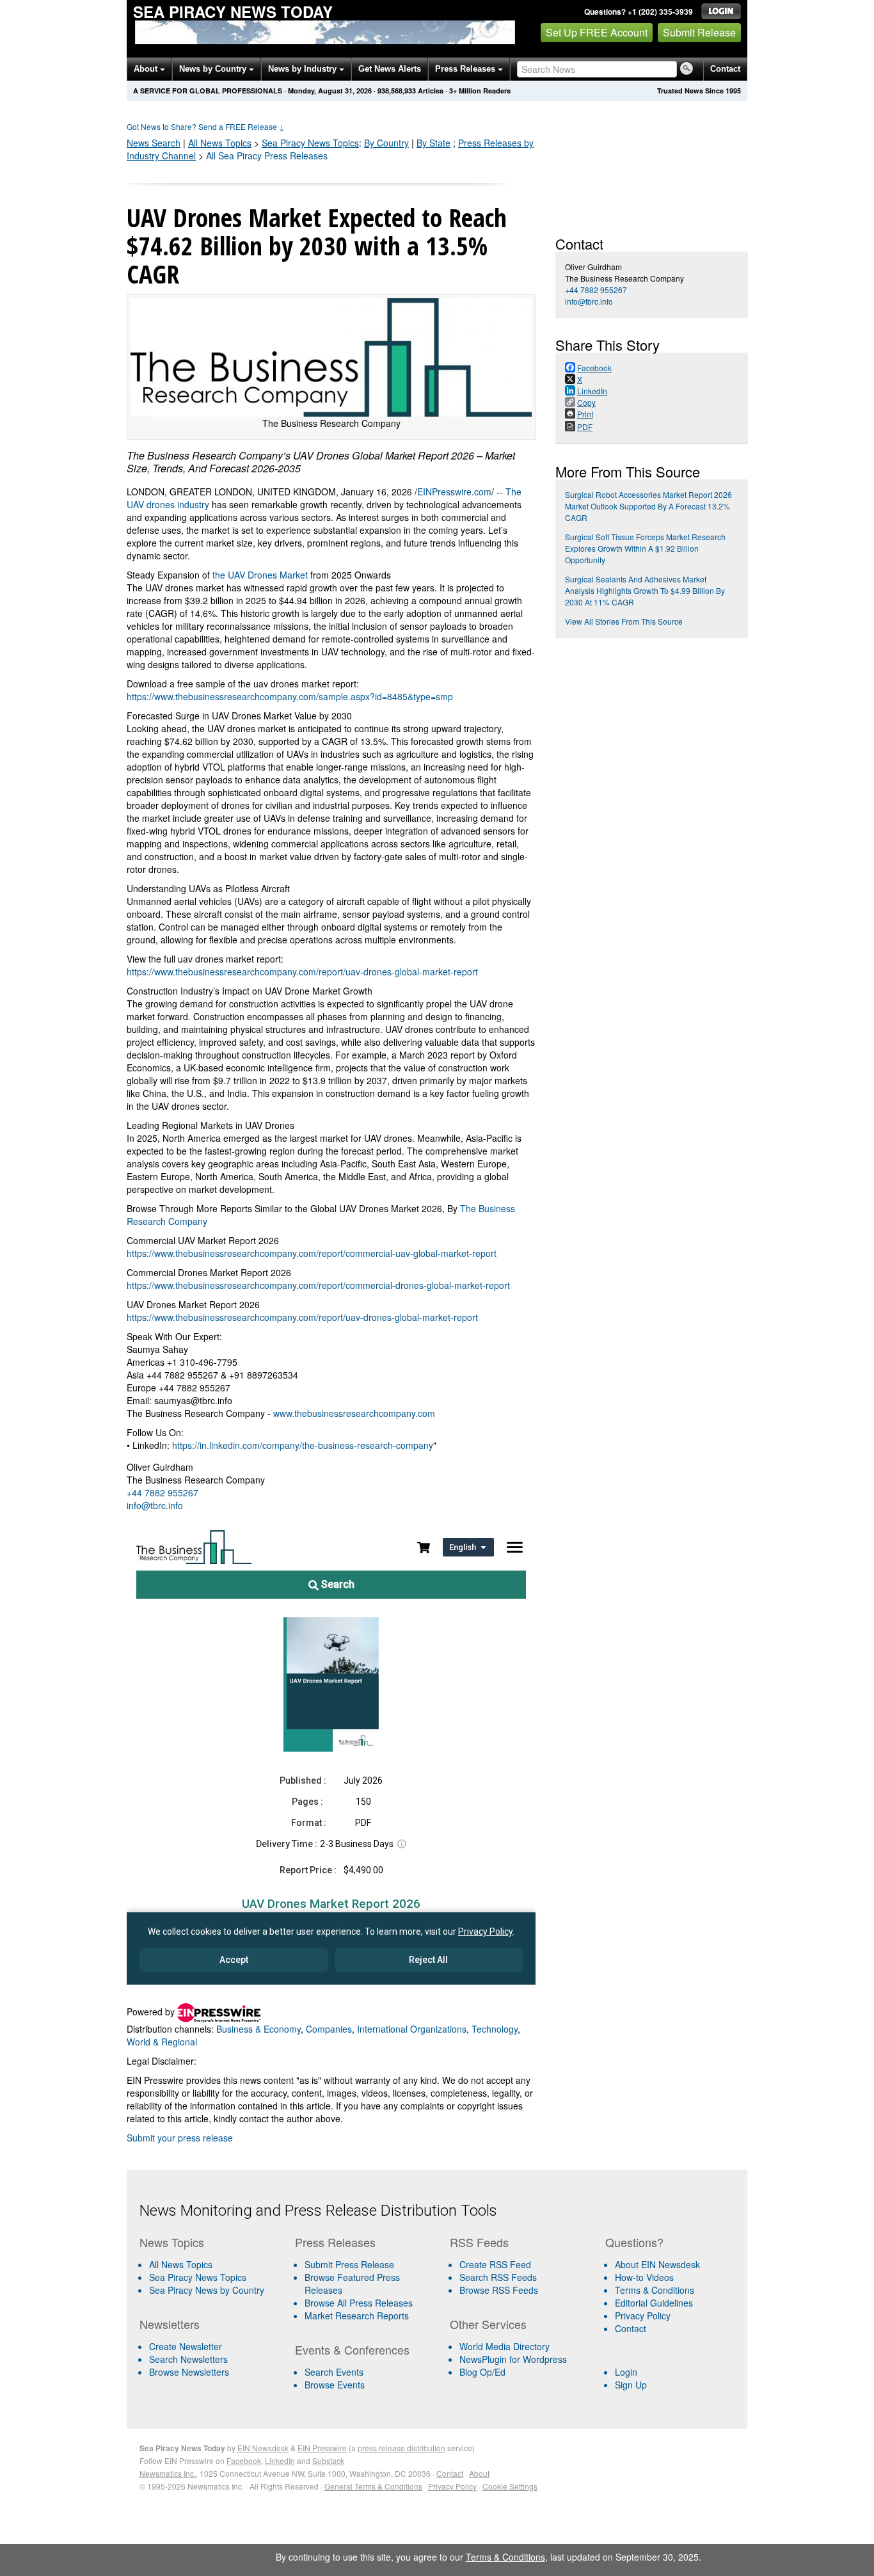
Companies (329, 2029)
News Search (154, 143)
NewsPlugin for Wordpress (513, 2359)
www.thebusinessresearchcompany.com (354, 1413)
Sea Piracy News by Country (207, 2290)
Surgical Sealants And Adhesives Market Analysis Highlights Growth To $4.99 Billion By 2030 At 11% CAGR (645, 590)
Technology (495, 2029)
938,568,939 (397, 91)
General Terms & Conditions (373, 2486)
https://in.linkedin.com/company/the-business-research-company (303, 1445)
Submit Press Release (349, 2264)
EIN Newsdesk (263, 2448)
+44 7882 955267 (163, 1492)
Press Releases (466, 69)
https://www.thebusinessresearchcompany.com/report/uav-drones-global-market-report (302, 972)
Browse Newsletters (189, 2372)
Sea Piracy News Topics (198, 2277)
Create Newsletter (186, 2346)
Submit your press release (180, 2138)
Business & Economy (258, 2029)
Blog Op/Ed (482, 2372)
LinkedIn (280, 2460)
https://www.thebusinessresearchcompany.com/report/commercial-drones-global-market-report (318, 1285)
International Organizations (412, 2029)
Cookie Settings (510, 2486)
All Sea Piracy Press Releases (267, 156)
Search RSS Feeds (498, 2277)
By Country (386, 143)
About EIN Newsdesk (657, 2264)
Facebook (244, 2460)
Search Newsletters (188, 2359)
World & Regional (162, 2042)
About (147, 69)
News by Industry (304, 69)
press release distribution (401, 2448)
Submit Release (699, 32)
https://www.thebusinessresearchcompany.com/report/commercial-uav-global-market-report (312, 1253)
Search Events (334, 2372)
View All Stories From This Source (624, 621)
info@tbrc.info (155, 1505)
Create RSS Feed (495, 2264)
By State (433, 143)
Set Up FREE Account (597, 32)
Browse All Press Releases (359, 2303)
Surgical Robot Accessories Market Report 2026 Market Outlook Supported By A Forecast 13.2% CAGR (648, 506)
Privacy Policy (643, 2316)
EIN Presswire (322, 2448)
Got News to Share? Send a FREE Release (206, 126)
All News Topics (220, 143)
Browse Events (335, 2385)
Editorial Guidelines (654, 2303)
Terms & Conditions (655, 2290)
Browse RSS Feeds (499, 2290)
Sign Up (631, 2385)
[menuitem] (212, 2277)
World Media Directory (505, 2346)
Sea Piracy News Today (233, 12)
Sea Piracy (310, 143)
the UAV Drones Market (260, 575)
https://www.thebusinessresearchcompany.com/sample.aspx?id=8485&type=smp (290, 696)
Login (626, 2372)
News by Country (214, 69)
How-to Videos (644, 2277)
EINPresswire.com (454, 492)
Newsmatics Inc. (168, 2473)
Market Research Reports (357, 2316)
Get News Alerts (390, 69)
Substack (328, 2460)
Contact (725, 69)
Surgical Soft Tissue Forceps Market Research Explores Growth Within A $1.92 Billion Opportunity (645, 548)
